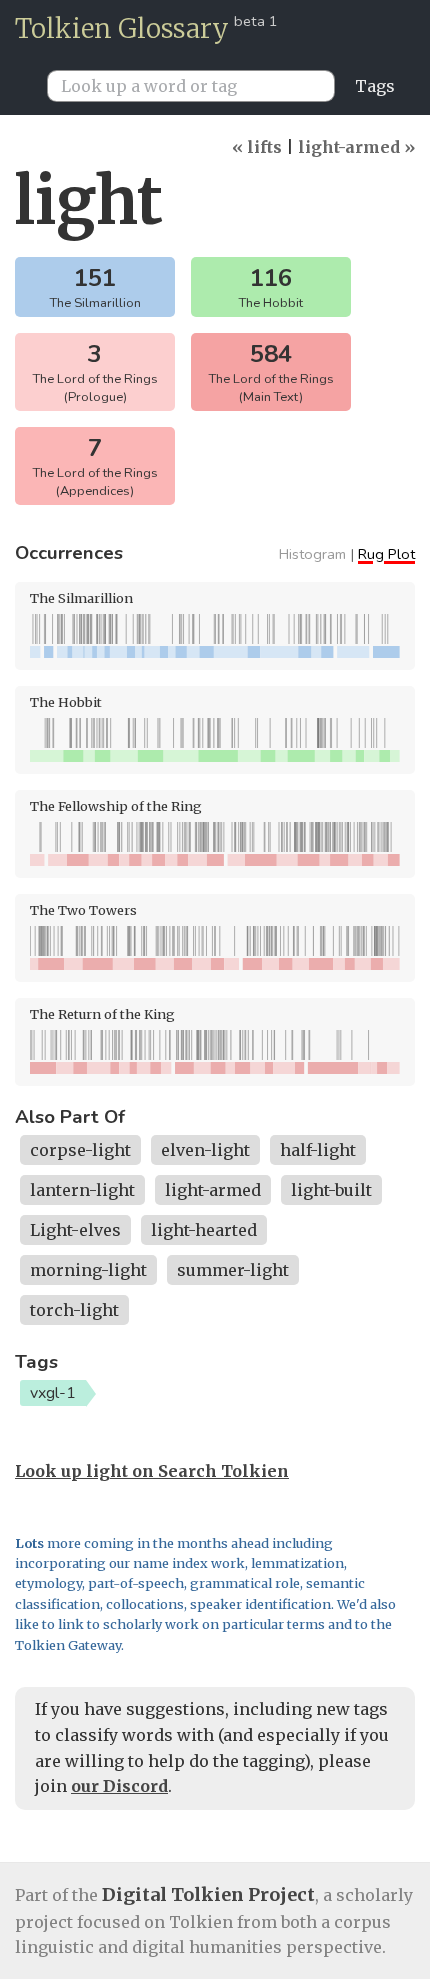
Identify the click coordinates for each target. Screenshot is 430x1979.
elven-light (205, 1150)
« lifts (257, 147)
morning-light (88, 1270)
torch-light (74, 1310)
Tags (375, 86)
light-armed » (356, 147)
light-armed (213, 1190)
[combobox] (199, 86)
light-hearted (204, 1230)
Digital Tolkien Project (208, 1894)
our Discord (119, 1786)
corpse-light (80, 1150)
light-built (331, 1190)
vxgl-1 (53, 1393)
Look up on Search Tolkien (152, 1471)
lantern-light (82, 1190)
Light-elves (75, 1230)
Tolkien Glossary (122, 28)
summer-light (233, 1270)
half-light (318, 1150)
